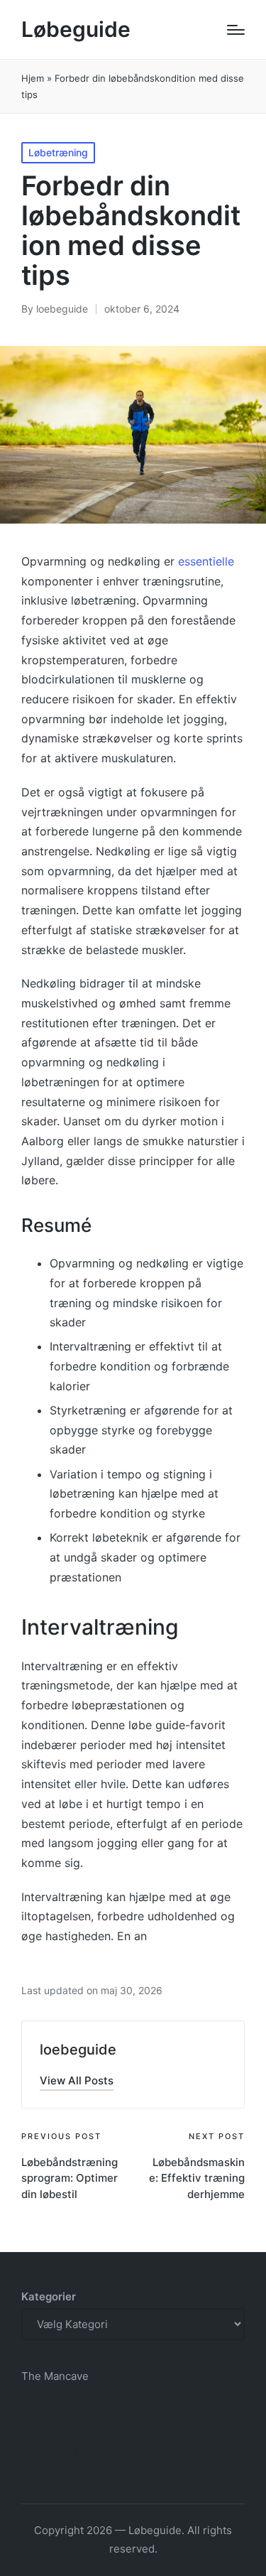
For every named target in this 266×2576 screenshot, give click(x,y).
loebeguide (78, 2050)
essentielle (206, 561)
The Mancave (55, 2376)
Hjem (33, 78)
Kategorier (49, 2296)
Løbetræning (58, 152)
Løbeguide (76, 29)
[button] (77, 2080)
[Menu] (236, 30)
